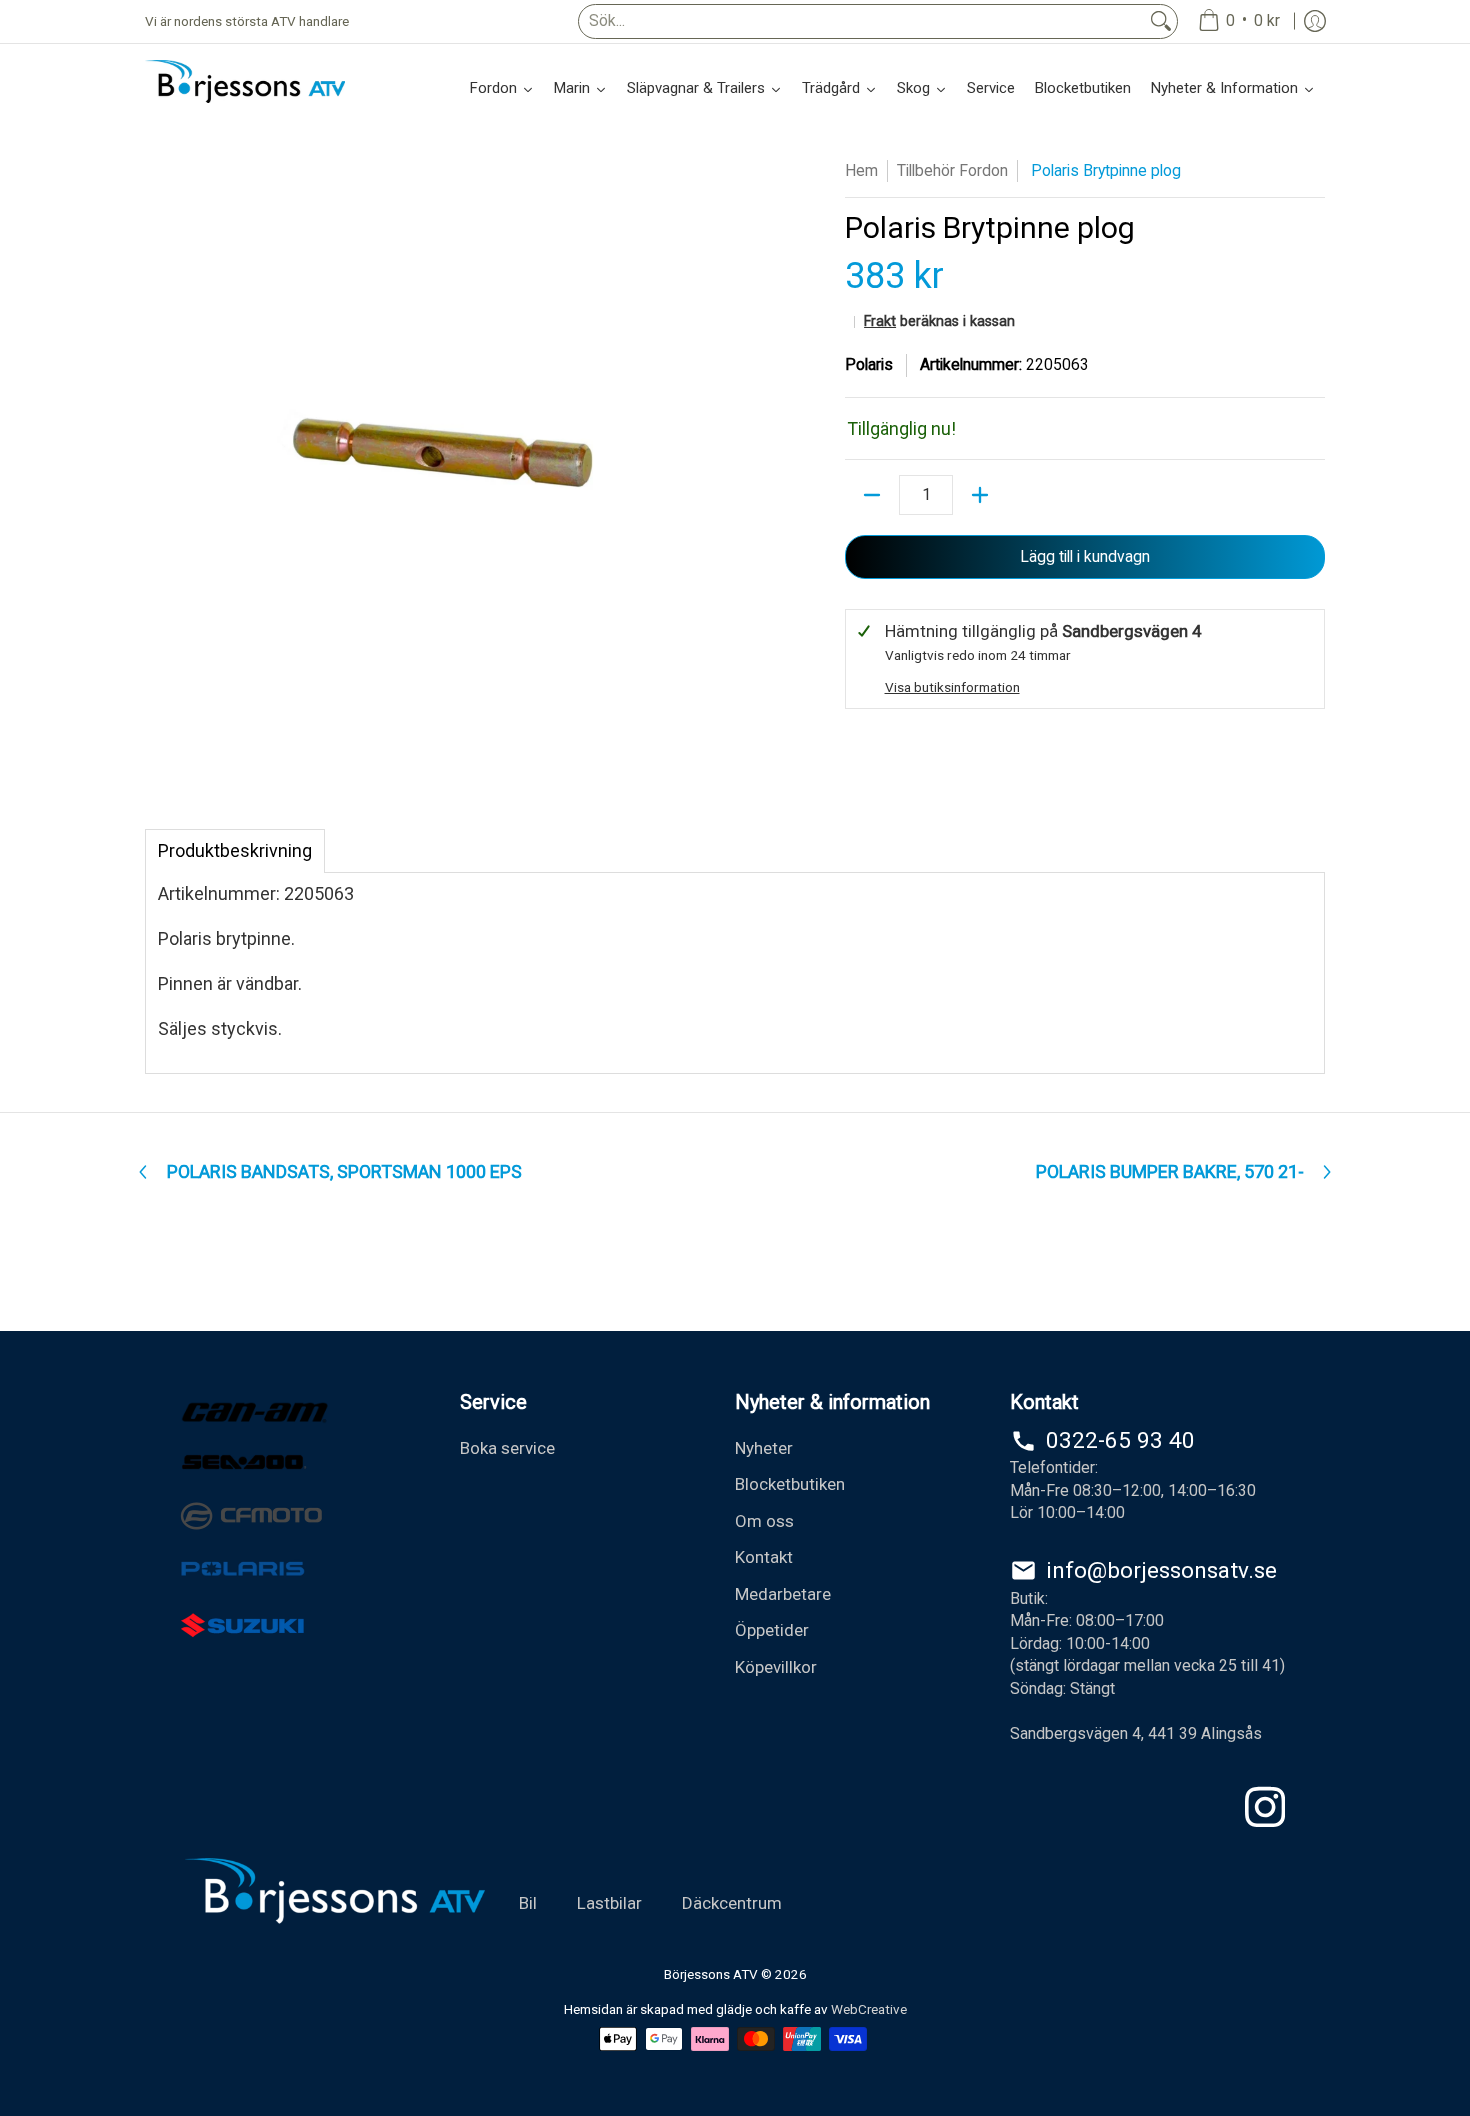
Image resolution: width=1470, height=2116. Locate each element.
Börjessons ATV (711, 1974)
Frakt (880, 321)
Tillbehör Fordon (952, 170)
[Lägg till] (980, 495)
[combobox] (862, 21)
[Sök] (1161, 21)
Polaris (869, 364)
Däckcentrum (732, 1903)
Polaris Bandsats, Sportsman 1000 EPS (344, 1172)
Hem (861, 170)
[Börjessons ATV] (245, 81)
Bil (528, 1903)
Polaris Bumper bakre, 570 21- (1170, 1172)
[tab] (235, 851)
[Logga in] (1315, 21)
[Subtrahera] (872, 495)
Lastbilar (609, 1903)
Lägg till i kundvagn (1085, 556)
